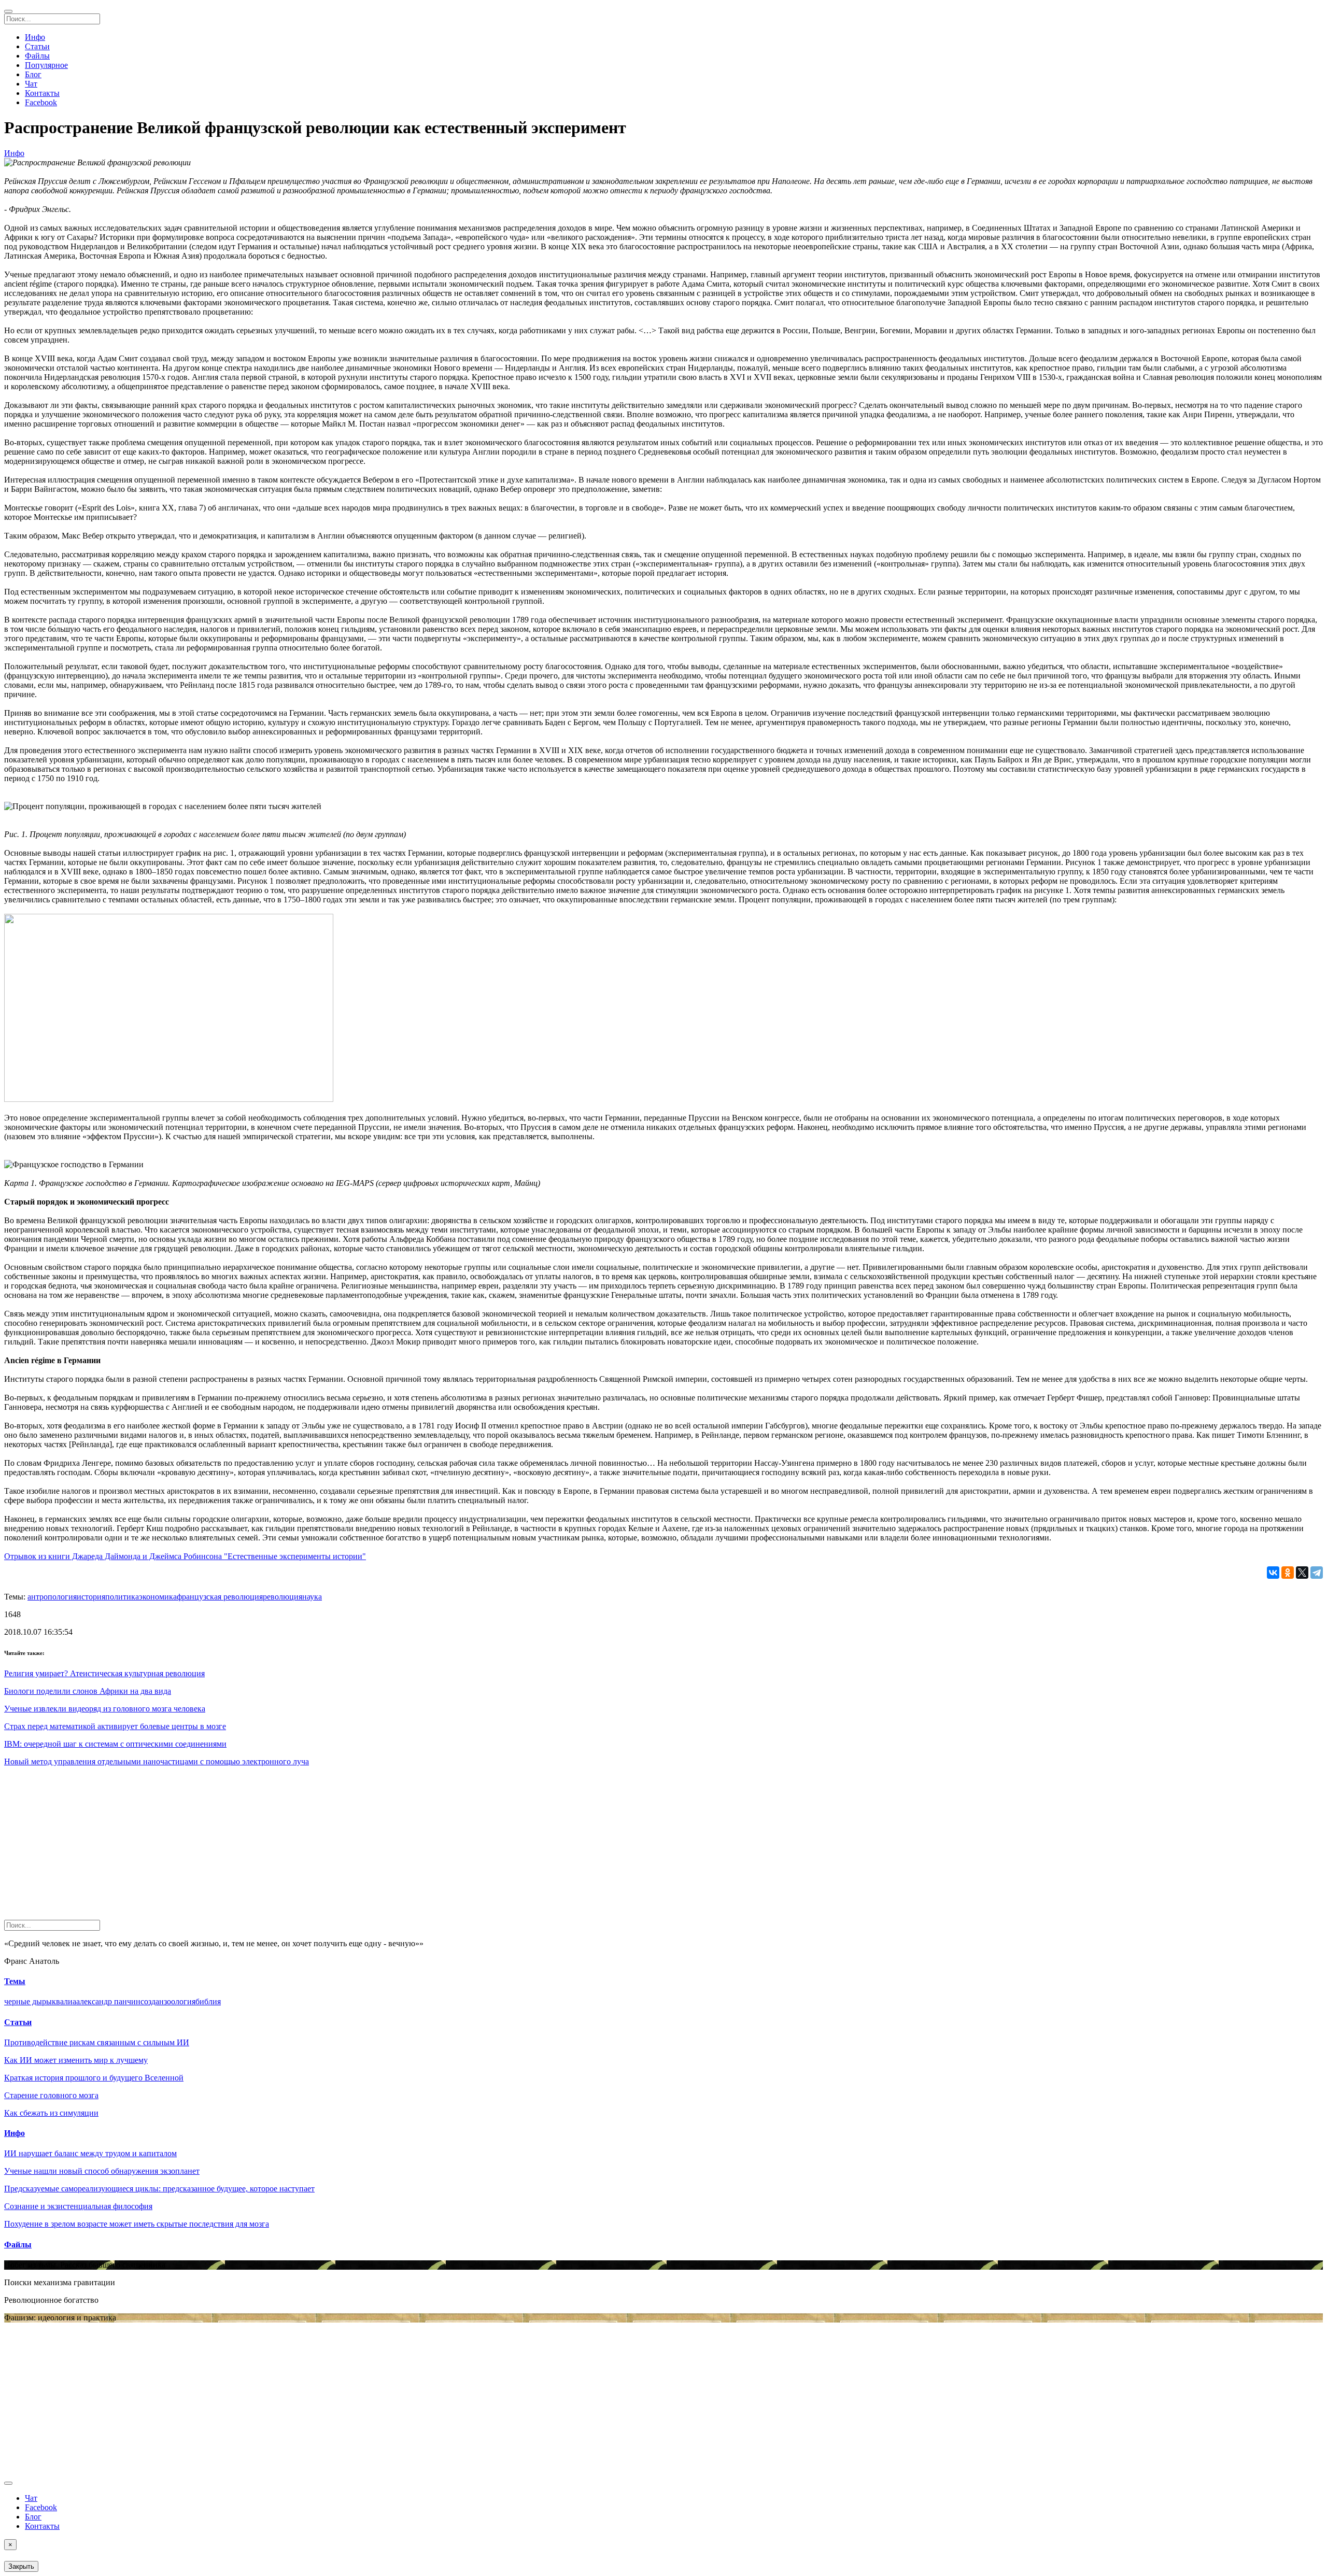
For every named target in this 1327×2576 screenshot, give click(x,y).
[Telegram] (1317, 1573)
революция (283, 1597)
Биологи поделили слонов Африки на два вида (88, 1691)
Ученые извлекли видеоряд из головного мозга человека (105, 1709)
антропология (52, 1597)
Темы (15, 1981)
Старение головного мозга (51, 2095)
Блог (33, 74)
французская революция (220, 1597)
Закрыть (21, 2566)
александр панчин (108, 2001)
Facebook (41, 102)
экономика (158, 1597)
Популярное (46, 65)
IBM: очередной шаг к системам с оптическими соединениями (115, 1744)
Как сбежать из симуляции (51, 2113)
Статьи (37, 46)
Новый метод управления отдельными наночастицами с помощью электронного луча (157, 1761)
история (91, 1597)
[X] (1302, 1573)
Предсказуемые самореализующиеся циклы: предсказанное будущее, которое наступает (159, 2189)
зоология (180, 2001)
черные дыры (28, 2001)
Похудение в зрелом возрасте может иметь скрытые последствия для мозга (137, 2224)
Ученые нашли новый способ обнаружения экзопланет (102, 2171)
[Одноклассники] (1288, 1573)
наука (312, 1597)
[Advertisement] (315, 1847)
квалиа (64, 2001)
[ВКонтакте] (1273, 1573)
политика (122, 1597)
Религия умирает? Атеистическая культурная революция (104, 1673)
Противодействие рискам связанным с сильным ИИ (97, 2042)
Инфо (35, 37)
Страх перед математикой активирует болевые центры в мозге (115, 1726)
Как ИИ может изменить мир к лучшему (76, 2060)
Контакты (42, 93)
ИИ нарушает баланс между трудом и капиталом (90, 2153)
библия (208, 2001)
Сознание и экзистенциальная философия (78, 2206)
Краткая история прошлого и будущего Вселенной (94, 2078)
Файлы (37, 56)
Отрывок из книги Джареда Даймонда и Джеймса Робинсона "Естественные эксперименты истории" (185, 1556)
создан (152, 2001)
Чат (31, 84)
